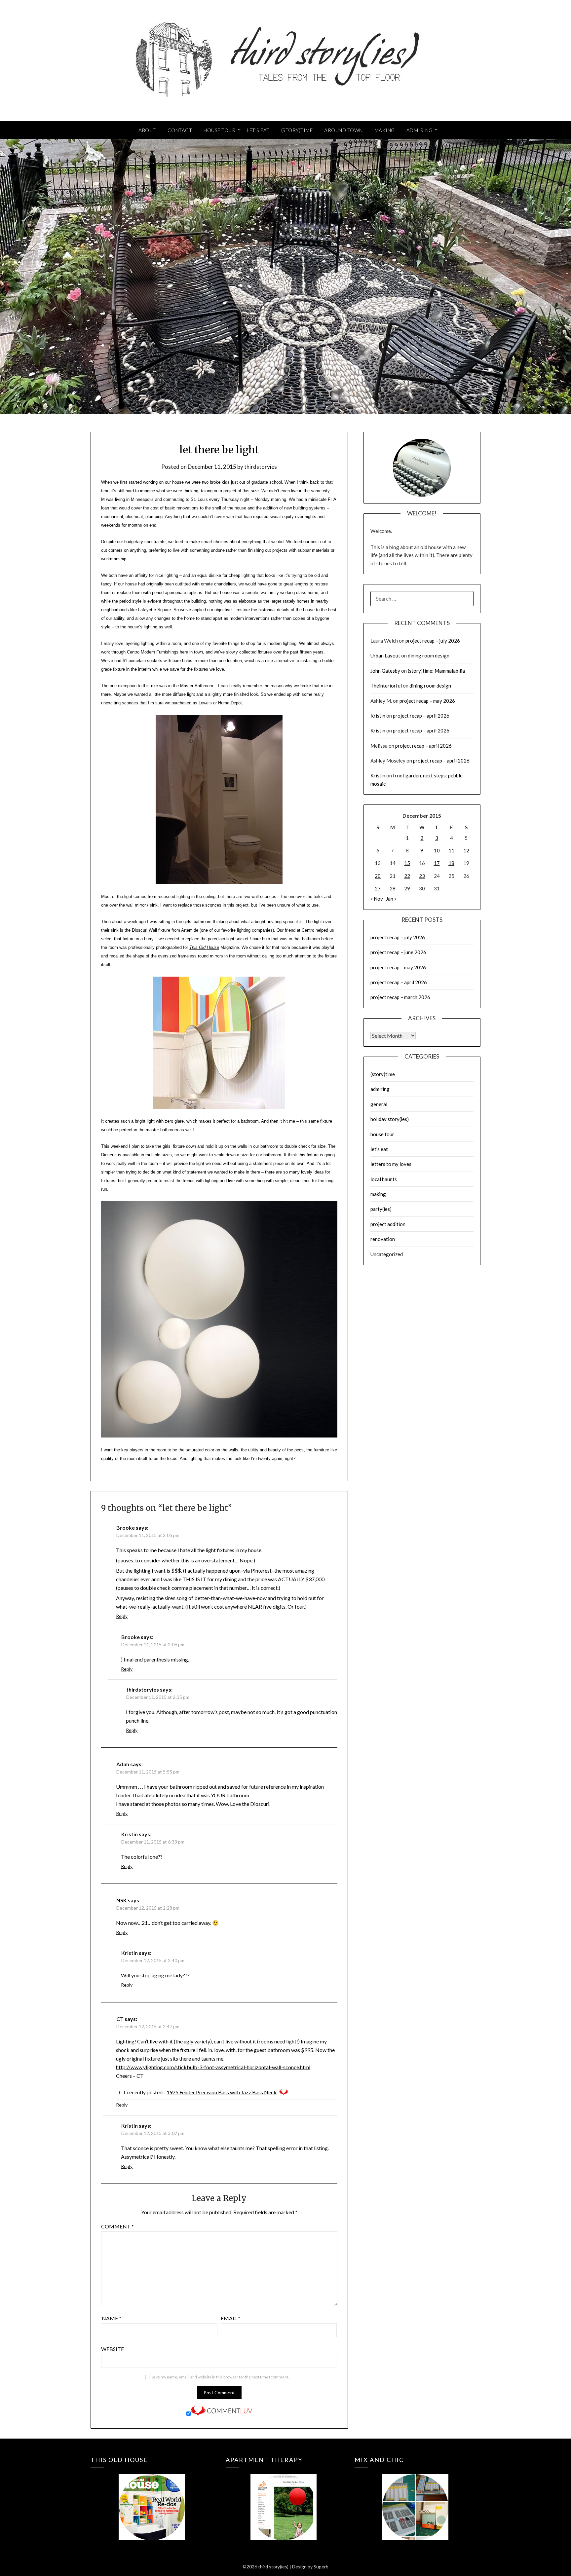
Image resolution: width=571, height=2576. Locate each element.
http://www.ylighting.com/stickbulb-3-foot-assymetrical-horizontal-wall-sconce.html (213, 2067)
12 (466, 850)
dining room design (429, 655)
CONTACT (180, 130)
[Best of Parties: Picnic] (283, 2498)
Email (230, 2318)
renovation (383, 1239)
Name (112, 2318)
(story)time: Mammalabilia (436, 671)
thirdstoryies (261, 467)
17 (437, 863)
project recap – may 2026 (427, 701)
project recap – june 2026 (398, 952)
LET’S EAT (258, 130)
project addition (388, 1224)
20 (378, 876)
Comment (117, 2226)
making (378, 1194)
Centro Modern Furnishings (153, 652)
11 (451, 850)
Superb (321, 2567)
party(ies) (381, 1209)
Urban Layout (385, 655)
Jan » (391, 899)
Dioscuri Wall (144, 930)
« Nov (377, 899)
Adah (123, 1764)
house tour (382, 1134)
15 (407, 863)
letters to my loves (391, 1164)
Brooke (126, 1528)
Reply (122, 1616)
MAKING (385, 130)
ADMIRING (419, 130)
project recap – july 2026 (433, 641)
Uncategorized (387, 1254)
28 (393, 888)
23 (422, 876)
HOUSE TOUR (219, 130)
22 (407, 876)
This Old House (204, 947)
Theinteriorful (386, 686)
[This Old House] (152, 2498)
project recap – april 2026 (421, 716)
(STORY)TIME (297, 130)
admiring (380, 1089)
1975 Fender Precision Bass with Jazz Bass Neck (222, 2092)
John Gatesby (385, 671)
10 (437, 850)
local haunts (384, 1179)
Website (113, 2349)
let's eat (379, 1149)
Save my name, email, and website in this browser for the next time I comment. (220, 2377)
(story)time (383, 1074)
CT (120, 2019)
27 (378, 888)
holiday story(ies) (390, 1119)
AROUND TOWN (343, 130)
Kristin (130, 1834)
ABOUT (147, 130)
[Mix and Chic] (416, 2498)
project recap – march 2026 (400, 997)
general (379, 1104)
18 (451, 863)
